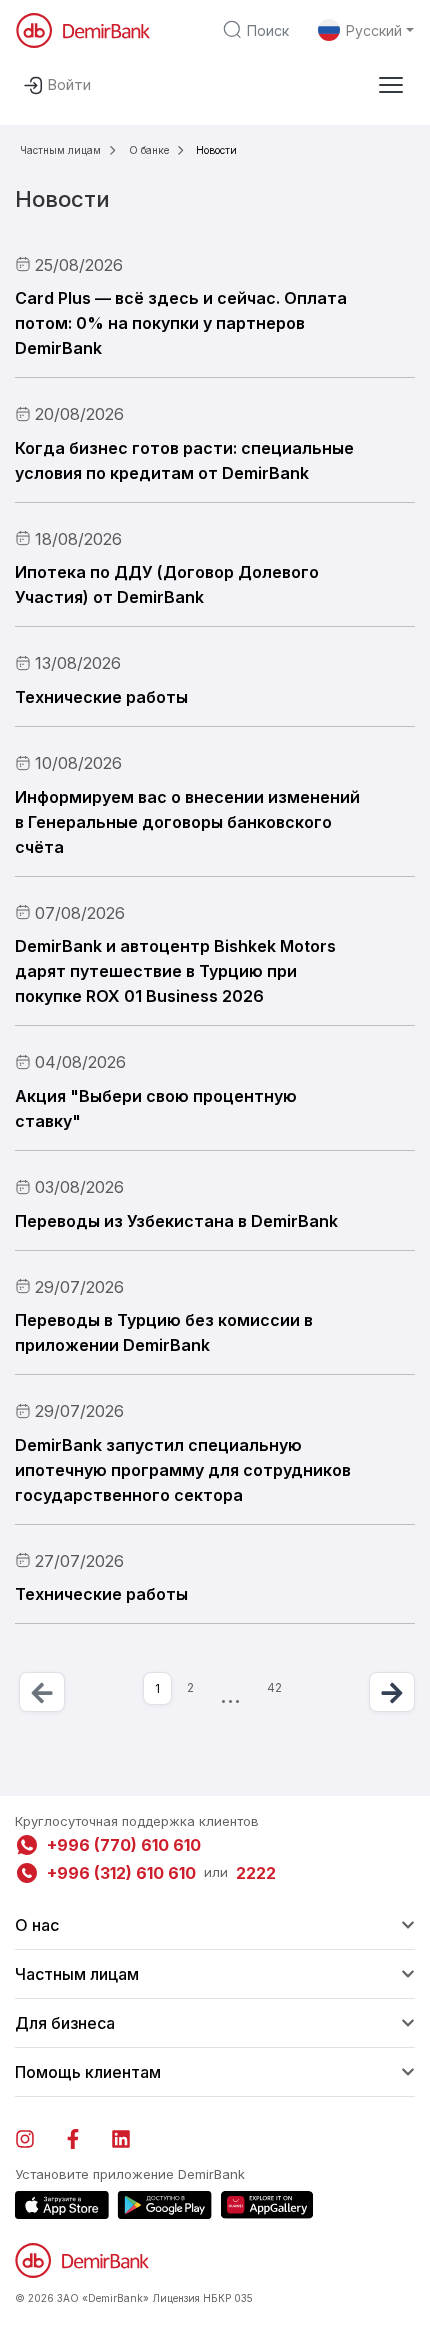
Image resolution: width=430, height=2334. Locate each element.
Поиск (268, 30)
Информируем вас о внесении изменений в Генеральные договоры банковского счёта (187, 822)
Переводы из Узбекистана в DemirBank (176, 1221)
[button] (391, 85)
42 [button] (274, 1687)
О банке (149, 150)
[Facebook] (83, 2135)
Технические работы (101, 697)
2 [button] (190, 1687)
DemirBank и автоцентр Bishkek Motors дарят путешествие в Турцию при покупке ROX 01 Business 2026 (175, 971)
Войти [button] (69, 84)
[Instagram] (35, 2135)
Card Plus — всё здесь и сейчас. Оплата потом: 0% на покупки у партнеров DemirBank (181, 323)
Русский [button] (374, 30)
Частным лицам (60, 150)
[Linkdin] (131, 2135)
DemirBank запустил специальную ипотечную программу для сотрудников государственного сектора (183, 1470)
